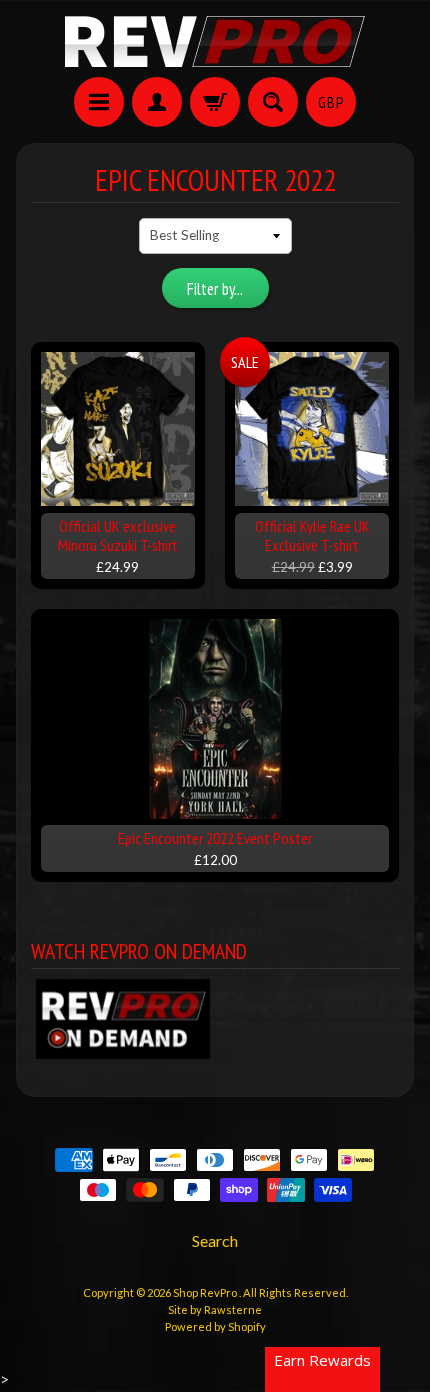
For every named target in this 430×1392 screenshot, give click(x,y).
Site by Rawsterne (215, 1309)
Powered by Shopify (215, 1326)
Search (215, 1240)
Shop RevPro (206, 1292)
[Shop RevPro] (215, 41)
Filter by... (215, 289)
